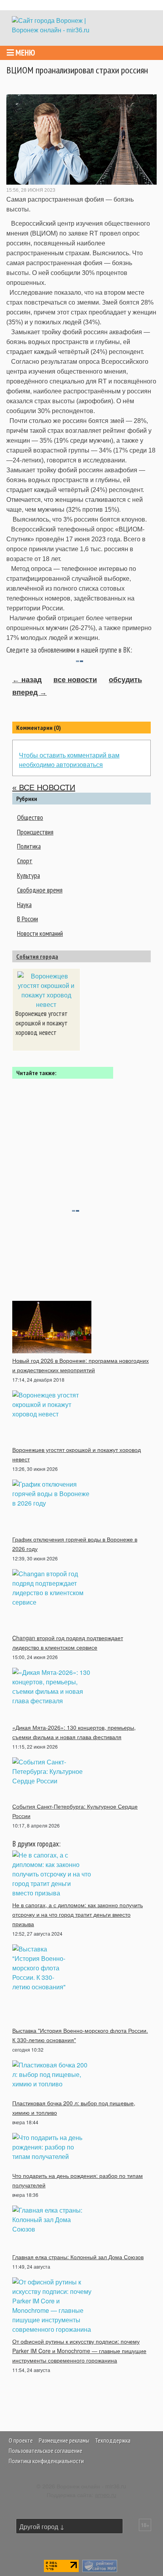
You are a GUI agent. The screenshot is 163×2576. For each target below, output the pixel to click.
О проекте (21, 2440)
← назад (27, 680)
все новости (75, 680)
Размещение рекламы (64, 2440)
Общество (30, 817)
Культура (28, 875)
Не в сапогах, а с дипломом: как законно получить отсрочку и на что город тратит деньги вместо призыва (78, 1914)
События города (37, 956)
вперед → (29, 692)
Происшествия (35, 832)
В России (27, 919)
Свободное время (40, 890)
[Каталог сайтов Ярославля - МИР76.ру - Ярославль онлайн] (100, 2565)
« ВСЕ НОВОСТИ (44, 788)
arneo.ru (106, 2495)
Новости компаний (40, 933)
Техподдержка (113, 2440)
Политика (29, 846)
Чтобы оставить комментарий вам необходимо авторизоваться (69, 760)
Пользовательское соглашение (45, 2451)
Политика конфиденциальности (46, 2461)
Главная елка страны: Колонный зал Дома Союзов (78, 2257)
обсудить (125, 680)
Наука (24, 904)
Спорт (25, 861)
